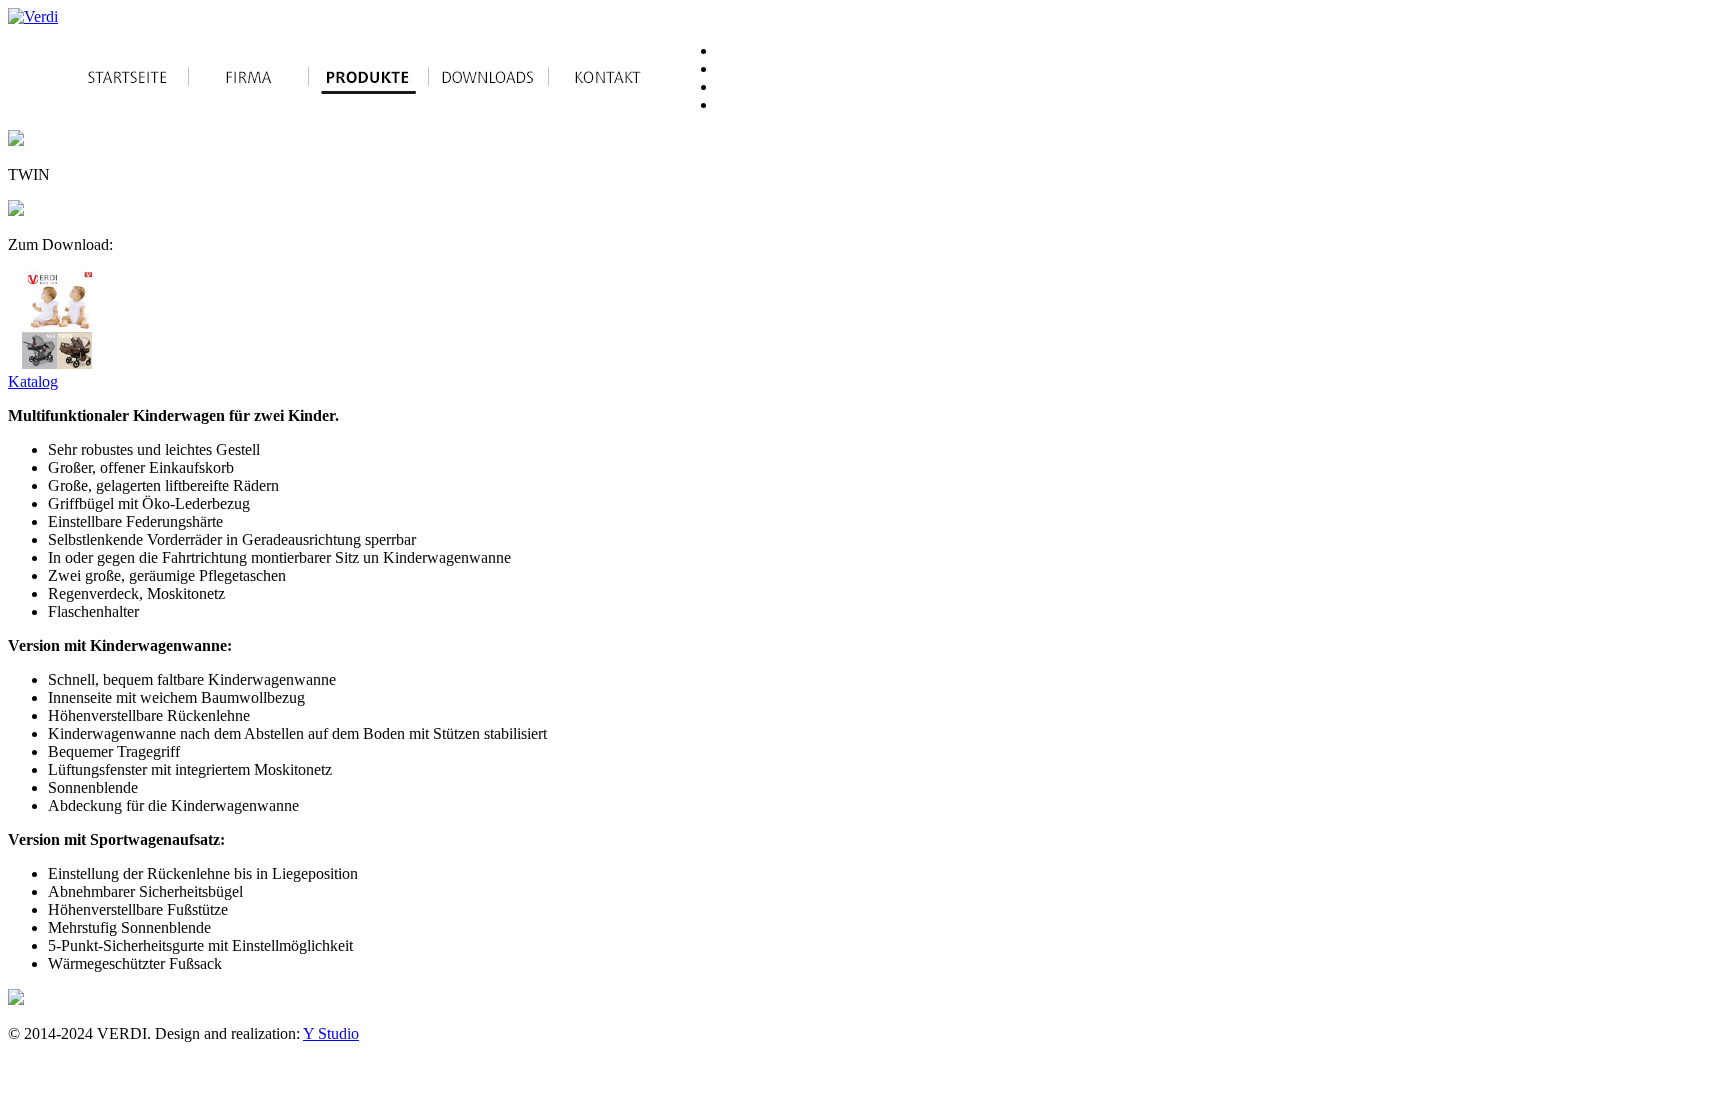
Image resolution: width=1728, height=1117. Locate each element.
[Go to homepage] (33, 16)
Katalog (33, 381)
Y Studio (331, 1033)
